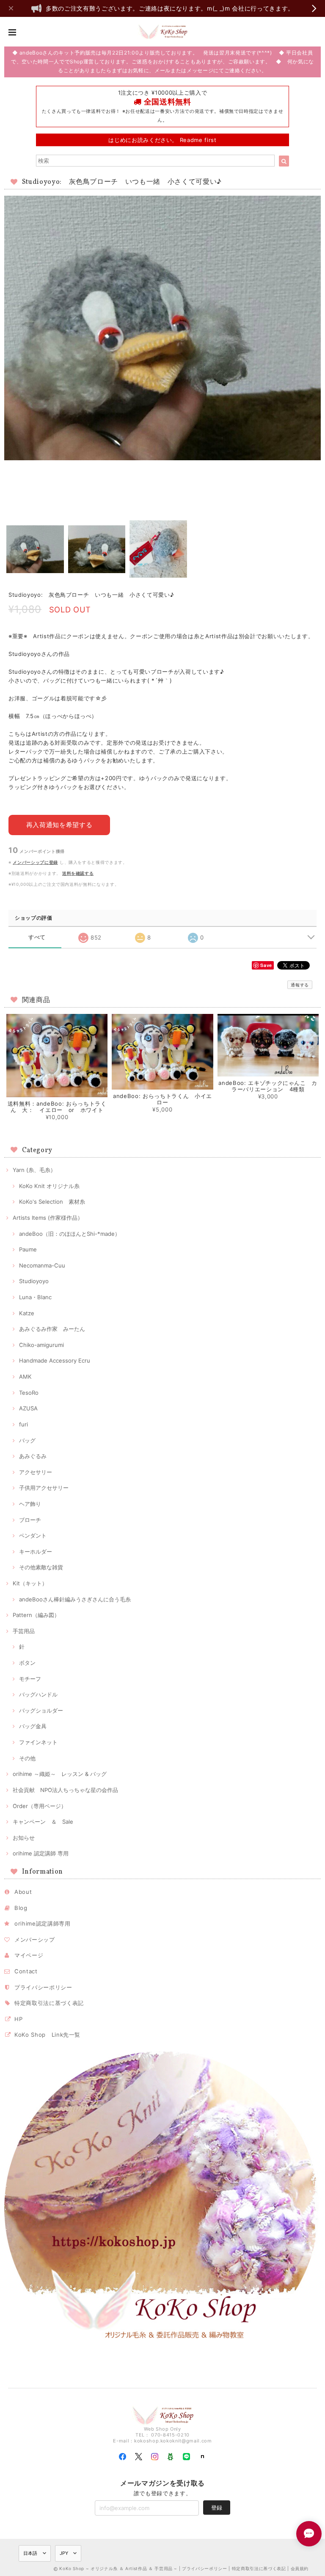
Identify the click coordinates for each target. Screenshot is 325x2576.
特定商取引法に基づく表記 (49, 2003)
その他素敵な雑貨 (41, 1567)
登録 (217, 2508)
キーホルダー (36, 1552)
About (23, 1892)
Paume (28, 1249)
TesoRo (29, 1393)
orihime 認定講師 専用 (41, 1853)
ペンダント (33, 1535)
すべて (37, 937)
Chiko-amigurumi (41, 1345)
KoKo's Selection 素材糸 (52, 1202)
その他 (27, 1758)
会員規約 (300, 2568)
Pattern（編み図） (36, 1615)
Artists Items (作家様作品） (48, 1218)
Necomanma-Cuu (42, 1265)
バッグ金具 (33, 1726)
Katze (27, 1313)
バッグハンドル (38, 1694)
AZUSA (28, 1408)
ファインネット (38, 1742)
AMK (25, 1377)
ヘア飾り (30, 1504)
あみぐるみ (33, 1456)
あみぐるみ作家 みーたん (52, 1329)
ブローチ (30, 1520)
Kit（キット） (30, 1583)
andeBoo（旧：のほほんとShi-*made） (70, 1234)
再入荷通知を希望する (59, 825)
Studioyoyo (34, 1281)
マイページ (29, 1955)
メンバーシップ (35, 1940)
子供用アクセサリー (44, 1488)
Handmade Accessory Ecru (55, 1360)
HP (18, 2019)
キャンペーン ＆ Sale (43, 1822)
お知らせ (24, 1838)
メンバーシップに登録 (35, 862)
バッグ (27, 1440)
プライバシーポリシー (43, 1987)
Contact (26, 1971)
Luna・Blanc (35, 1297)
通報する (300, 985)
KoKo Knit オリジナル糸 (49, 1186)
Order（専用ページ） (40, 1806)
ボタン (27, 1663)
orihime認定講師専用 (43, 1923)
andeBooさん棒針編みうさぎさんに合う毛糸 (75, 1599)
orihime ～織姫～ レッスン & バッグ (60, 1774)
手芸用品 (24, 1631)
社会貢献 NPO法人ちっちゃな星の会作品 (65, 1790)
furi (23, 1424)
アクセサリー (36, 1472)
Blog (21, 1908)
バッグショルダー (41, 1710)
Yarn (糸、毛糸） (34, 1170)
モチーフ (30, 1679)
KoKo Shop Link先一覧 (47, 2035)
